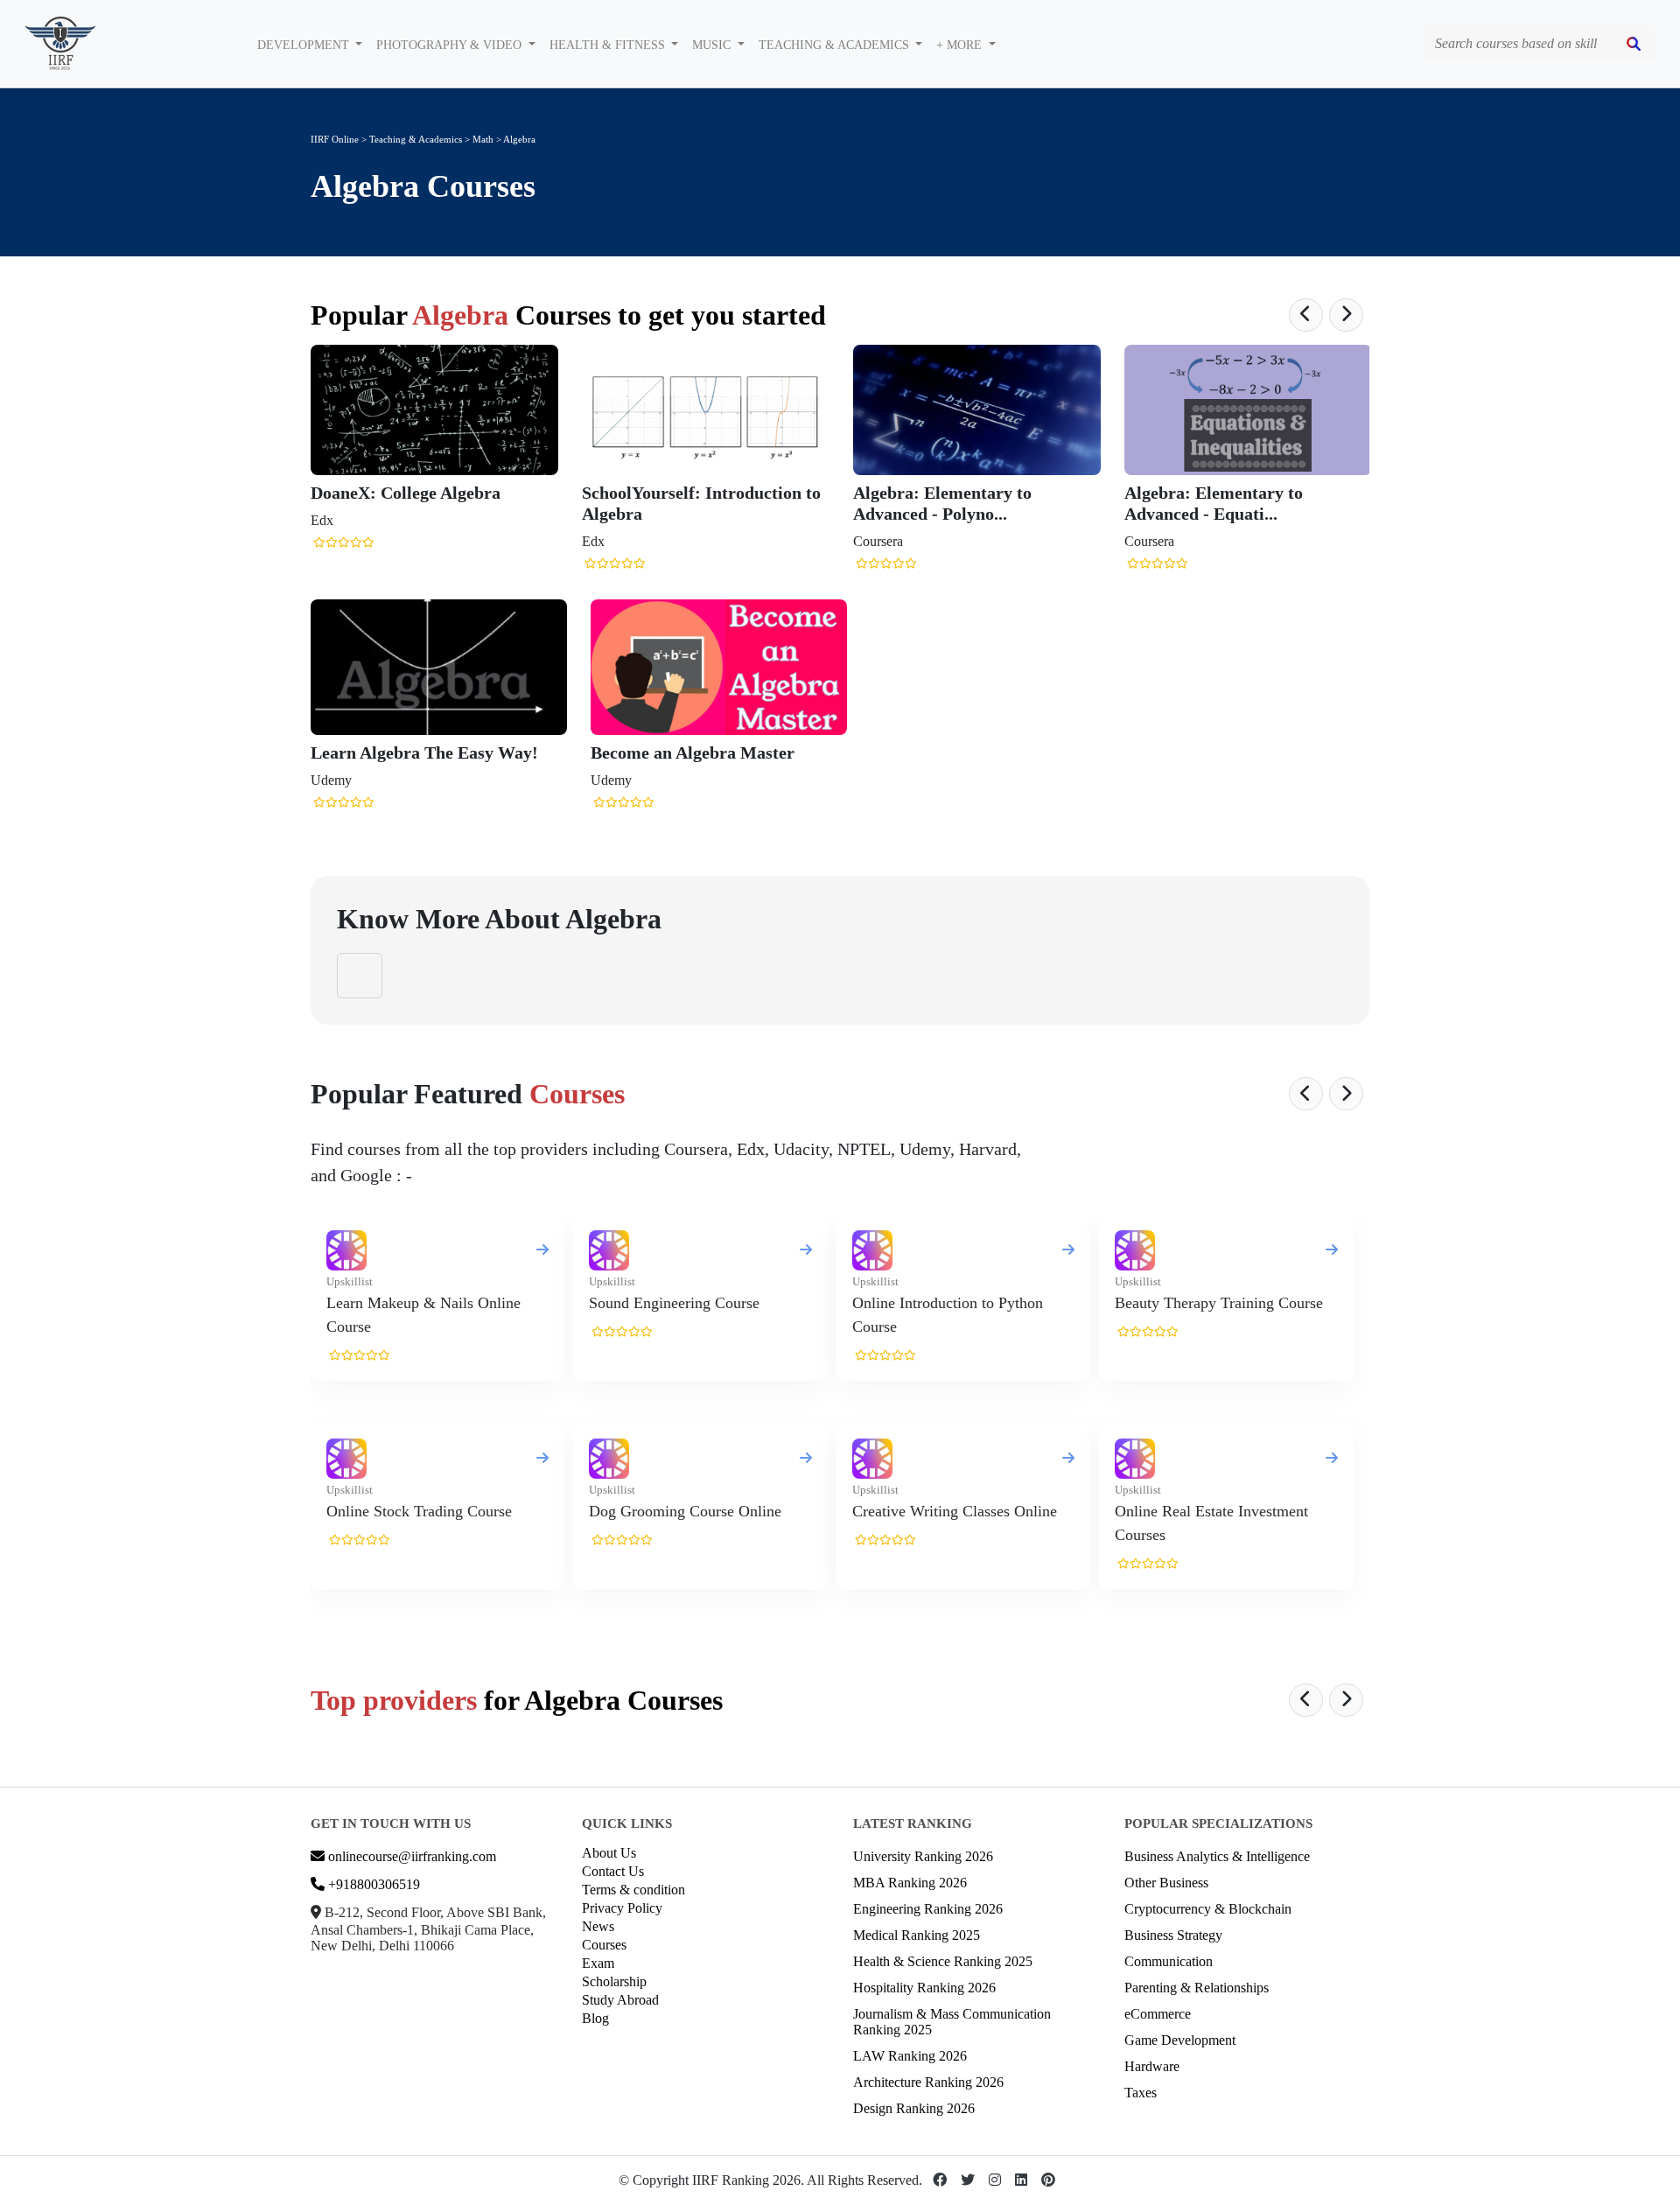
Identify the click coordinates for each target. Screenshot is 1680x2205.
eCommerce (1158, 2014)
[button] (1306, 315)
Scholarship (614, 1981)
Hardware (1152, 2066)
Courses (604, 1945)
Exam (598, 1963)
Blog (595, 2018)
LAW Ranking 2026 (910, 2056)
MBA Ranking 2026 (910, 1883)
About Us (609, 1853)
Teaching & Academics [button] (836, 45)
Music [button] (713, 45)
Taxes (1141, 2093)
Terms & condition (633, 1890)
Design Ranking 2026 (914, 2108)
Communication (1169, 1961)
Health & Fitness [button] (609, 45)
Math (484, 139)
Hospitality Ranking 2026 (924, 1988)
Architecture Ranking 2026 (928, 2082)
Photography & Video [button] (451, 45)
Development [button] (305, 45)
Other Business (1166, 1883)
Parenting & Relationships (1197, 1988)
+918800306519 (372, 1884)
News (598, 1926)
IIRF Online (335, 139)
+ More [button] (961, 45)
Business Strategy (1173, 1935)
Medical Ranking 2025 (917, 1935)
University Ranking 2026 (923, 1856)
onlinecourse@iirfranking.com (410, 1856)
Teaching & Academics (416, 139)
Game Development (1180, 2040)
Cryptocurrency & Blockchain (1208, 1909)
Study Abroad (620, 2000)
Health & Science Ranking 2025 (943, 1961)
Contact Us (613, 1871)
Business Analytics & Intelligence (1217, 1856)
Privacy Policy (622, 1908)
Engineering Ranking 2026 (928, 1909)
